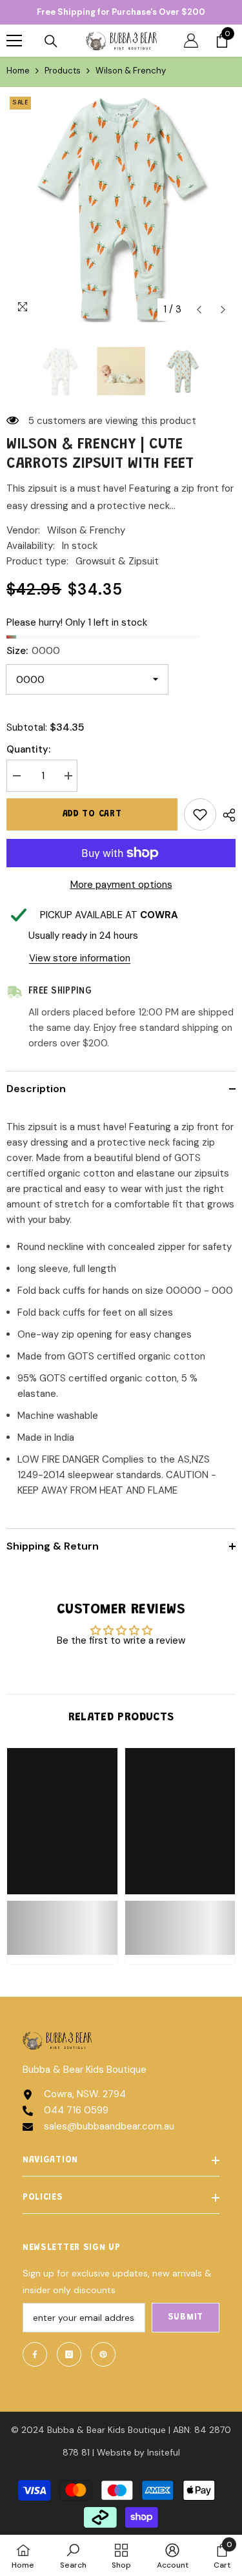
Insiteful (164, 2452)
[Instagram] (69, 2354)
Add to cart (92, 814)
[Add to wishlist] (200, 814)
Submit (186, 2318)
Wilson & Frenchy (86, 530)
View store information (80, 958)
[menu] (14, 41)
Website (114, 2452)
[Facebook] (35, 2354)
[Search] (51, 41)
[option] (121, 208)
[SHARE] (226, 815)
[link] (62, 1920)
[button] (199, 310)
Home (18, 71)
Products (63, 71)
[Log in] (191, 41)
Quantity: (28, 749)
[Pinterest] (103, 2354)
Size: (33, 651)
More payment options (121, 885)
